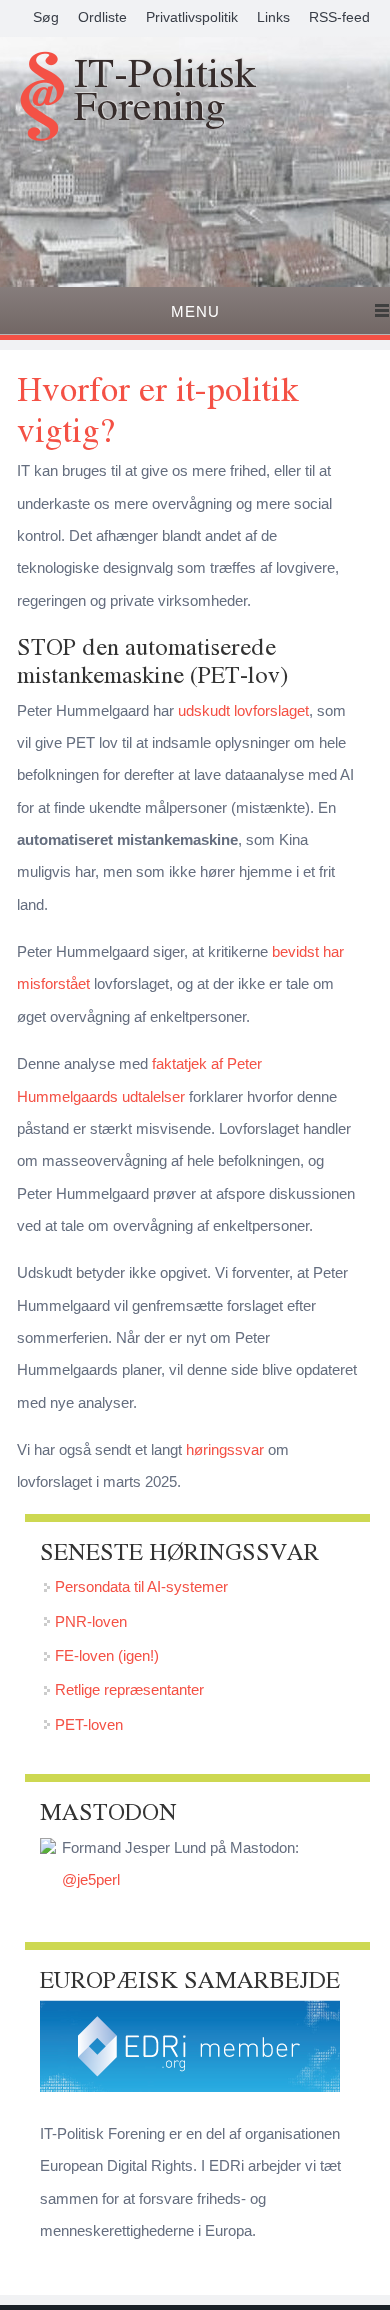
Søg (46, 17)
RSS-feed (339, 17)
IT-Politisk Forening (165, 92)
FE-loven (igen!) (107, 1655)
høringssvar (225, 1449)
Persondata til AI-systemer (141, 1586)
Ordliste (102, 17)
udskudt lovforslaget (243, 710)
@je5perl (91, 1879)
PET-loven (89, 1724)
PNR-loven (91, 1621)
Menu (195, 311)
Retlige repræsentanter (129, 1689)
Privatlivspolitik (192, 17)
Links (273, 17)
